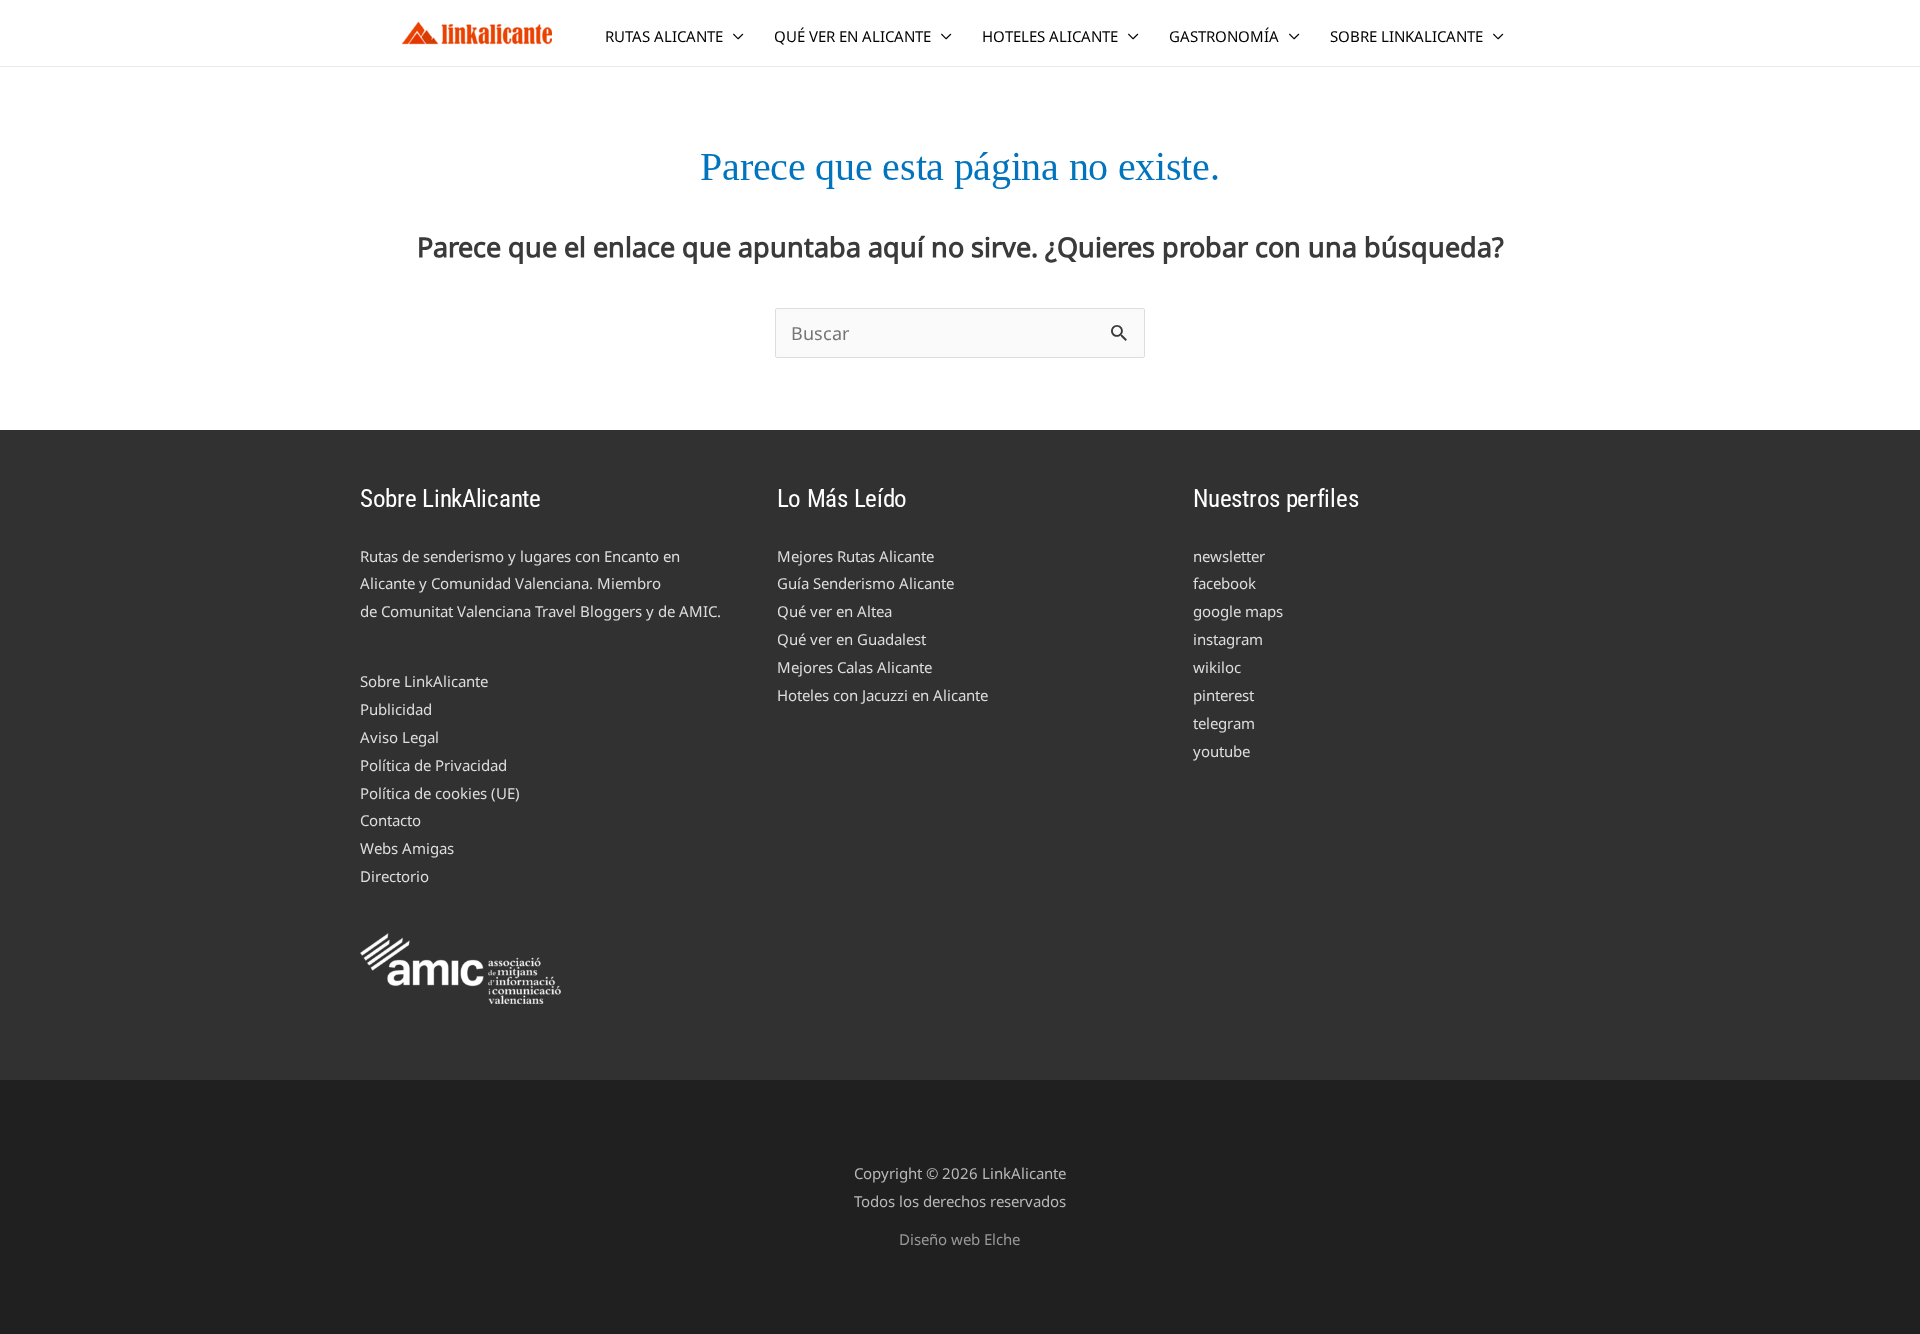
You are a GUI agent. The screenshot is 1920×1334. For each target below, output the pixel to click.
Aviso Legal (399, 737)
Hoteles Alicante (1050, 36)
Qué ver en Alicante (852, 36)
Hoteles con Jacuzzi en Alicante (882, 695)
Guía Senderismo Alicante (865, 583)
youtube (1221, 751)
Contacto (390, 820)
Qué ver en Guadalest (851, 639)
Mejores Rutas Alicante (855, 556)
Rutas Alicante (664, 36)
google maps (1238, 611)
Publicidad (396, 709)
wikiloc (1217, 667)
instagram (1228, 639)
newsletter (1229, 556)
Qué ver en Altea (834, 611)
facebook (1224, 583)
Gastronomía (1224, 36)
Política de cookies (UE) (440, 793)
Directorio (394, 876)
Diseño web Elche (959, 1239)
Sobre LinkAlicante (1406, 36)
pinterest (1223, 695)
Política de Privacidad (433, 765)
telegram (1224, 723)
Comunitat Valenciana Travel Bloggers (511, 611)
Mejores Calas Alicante (854, 667)
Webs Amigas (407, 848)
